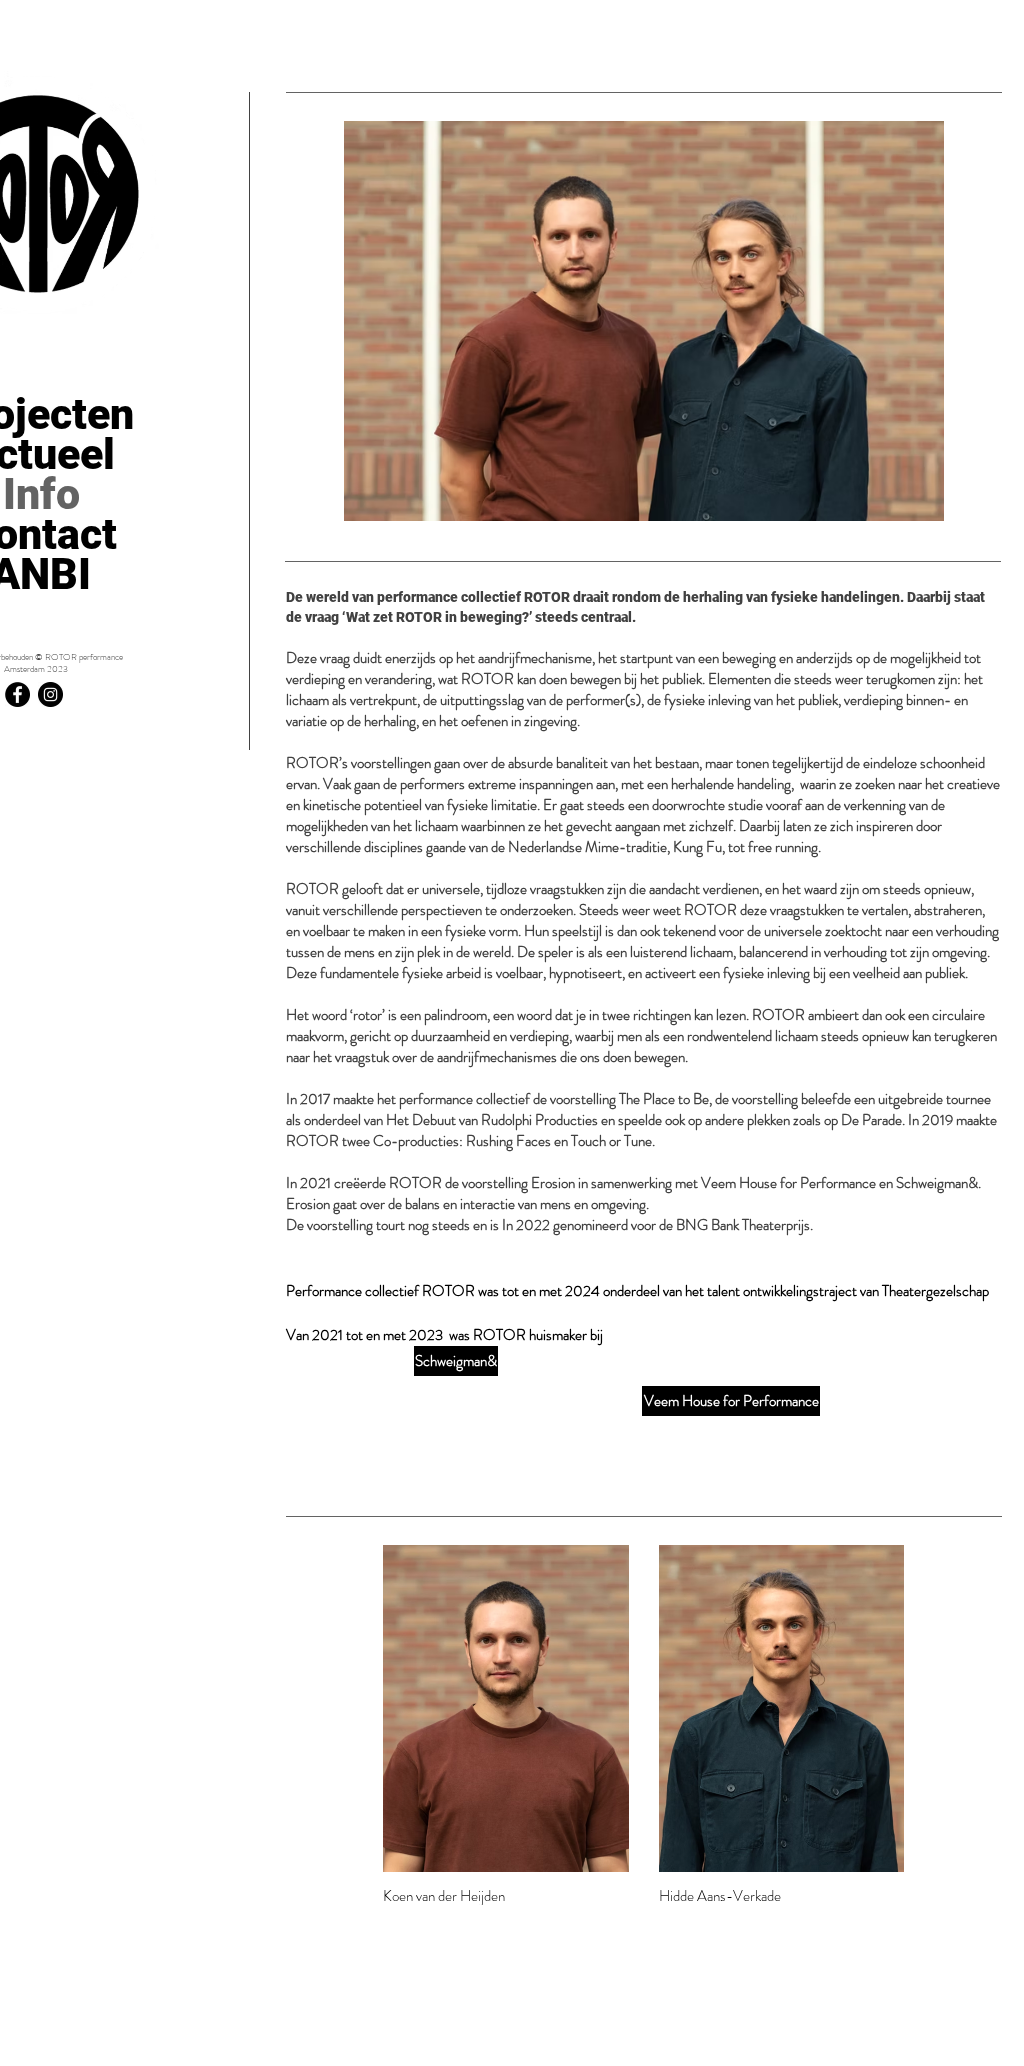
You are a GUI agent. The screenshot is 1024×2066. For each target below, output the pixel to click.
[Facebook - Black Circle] (17, 694)
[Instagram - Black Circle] (50, 694)
